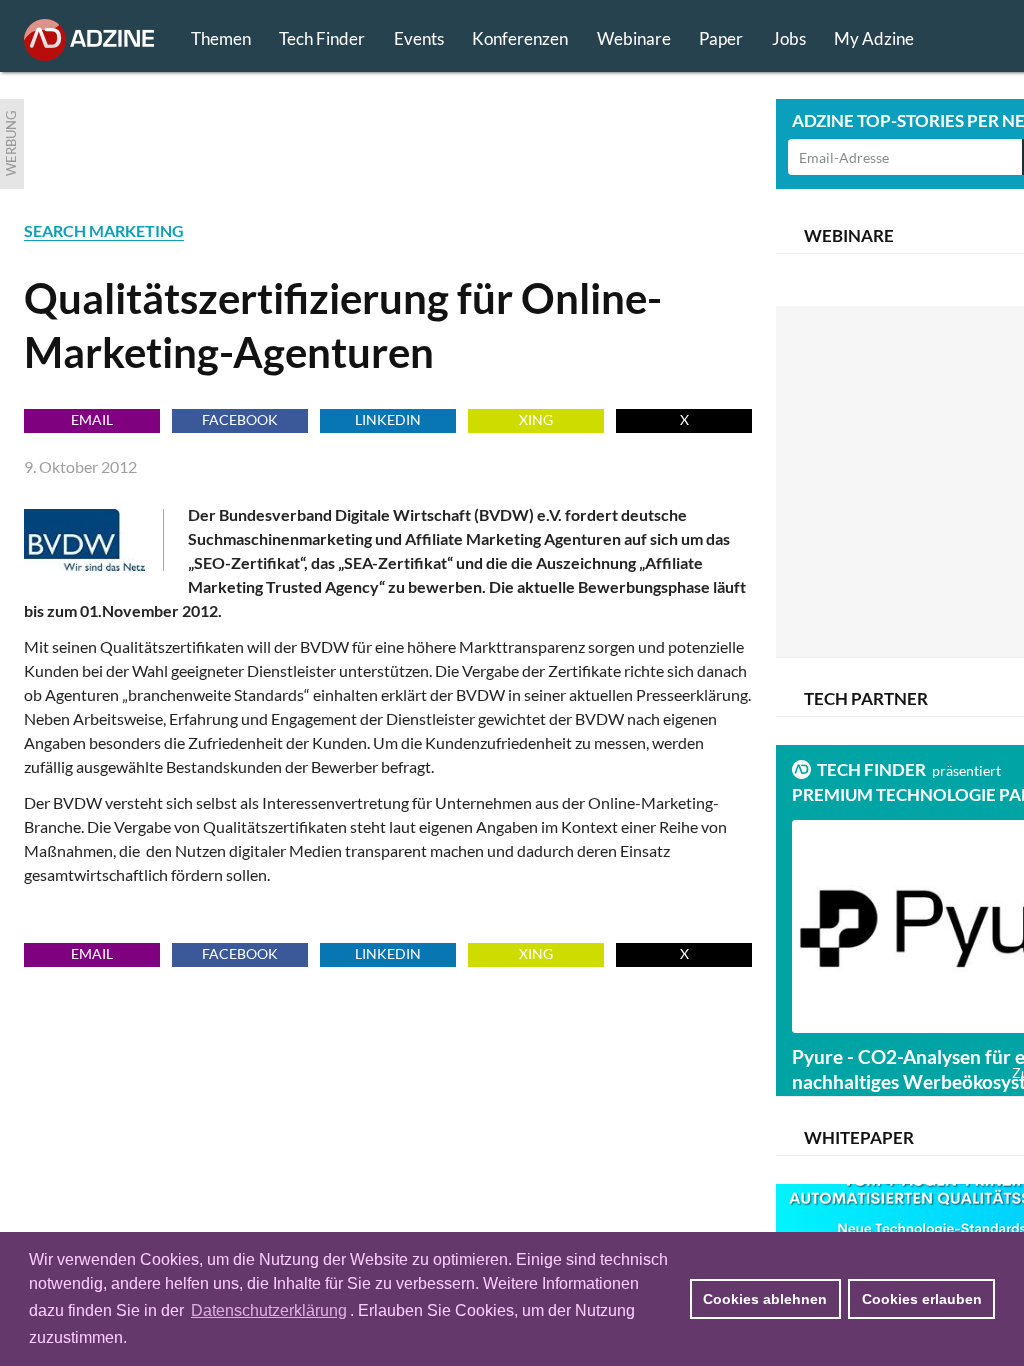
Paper (721, 38)
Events (419, 38)
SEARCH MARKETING (104, 230)
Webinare (634, 38)
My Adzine (874, 38)
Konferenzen (520, 38)
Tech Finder (322, 38)
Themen (221, 38)
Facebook (240, 419)
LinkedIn (388, 419)
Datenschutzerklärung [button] (269, 1310)
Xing (536, 419)
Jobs (789, 38)
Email (92, 419)
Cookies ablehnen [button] (765, 1299)
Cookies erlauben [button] (922, 1299)
